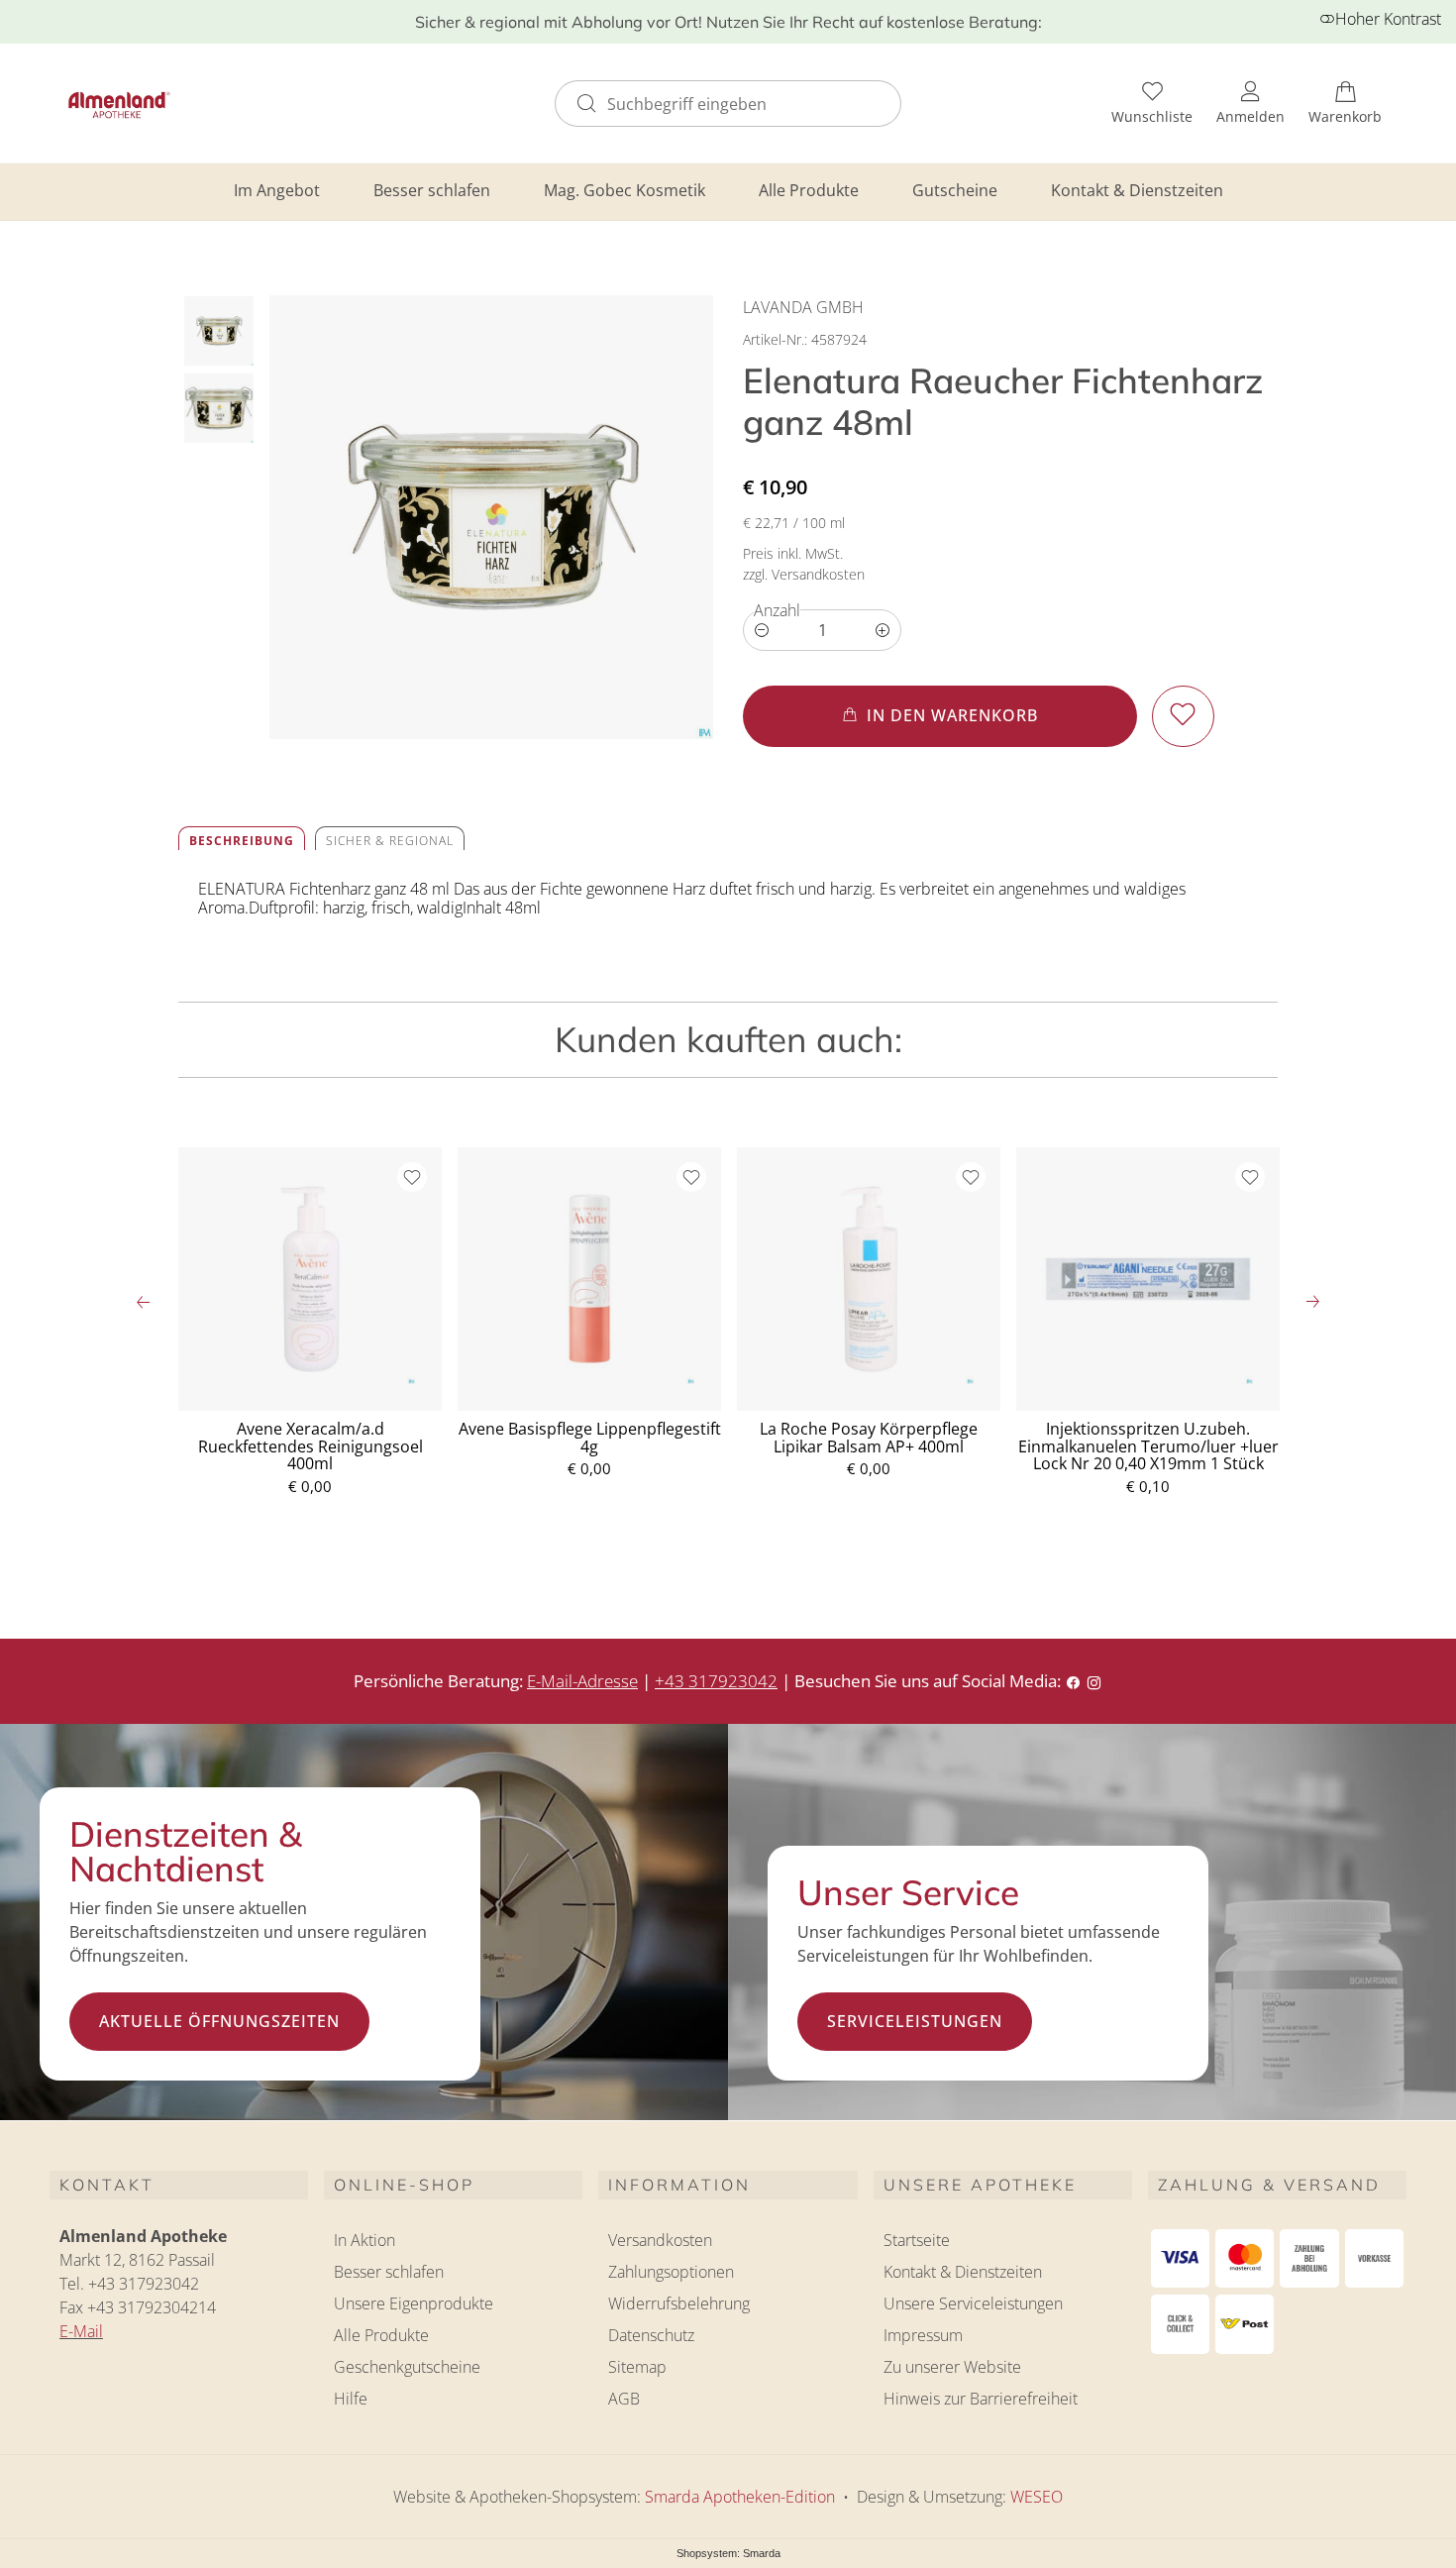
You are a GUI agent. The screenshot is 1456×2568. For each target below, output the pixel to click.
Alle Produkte (809, 190)
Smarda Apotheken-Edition (740, 2497)
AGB (624, 2399)
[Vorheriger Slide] (144, 1302)
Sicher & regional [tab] (390, 841)
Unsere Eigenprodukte (414, 2303)
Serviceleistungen (915, 2021)
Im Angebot (277, 190)
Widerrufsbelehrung (679, 2303)
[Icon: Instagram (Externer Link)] (1094, 1681)
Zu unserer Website (952, 2369)
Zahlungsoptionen (671, 2272)
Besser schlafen (432, 190)
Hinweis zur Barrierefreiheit (981, 2399)
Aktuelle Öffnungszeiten (219, 2021)
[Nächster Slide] (1312, 1302)
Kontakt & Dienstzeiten (1137, 190)
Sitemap (637, 2367)
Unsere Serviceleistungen (973, 2303)
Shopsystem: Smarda (728, 2555)
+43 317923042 (716, 1681)
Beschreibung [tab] (242, 841)
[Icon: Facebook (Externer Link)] (1073, 1681)
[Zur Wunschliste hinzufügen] (1183, 716)
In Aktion (364, 2240)
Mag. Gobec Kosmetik (624, 190)
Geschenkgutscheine (407, 2367)
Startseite (917, 2240)
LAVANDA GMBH (803, 307)
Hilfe (351, 2399)
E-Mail (81, 2331)
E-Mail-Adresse (582, 1681)
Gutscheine (955, 190)
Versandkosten (660, 2240)
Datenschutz (651, 2335)
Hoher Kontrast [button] (1388, 19)
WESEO (1037, 2497)
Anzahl (777, 610)
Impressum (923, 2335)
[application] (940, 716)
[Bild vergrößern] (491, 517)
